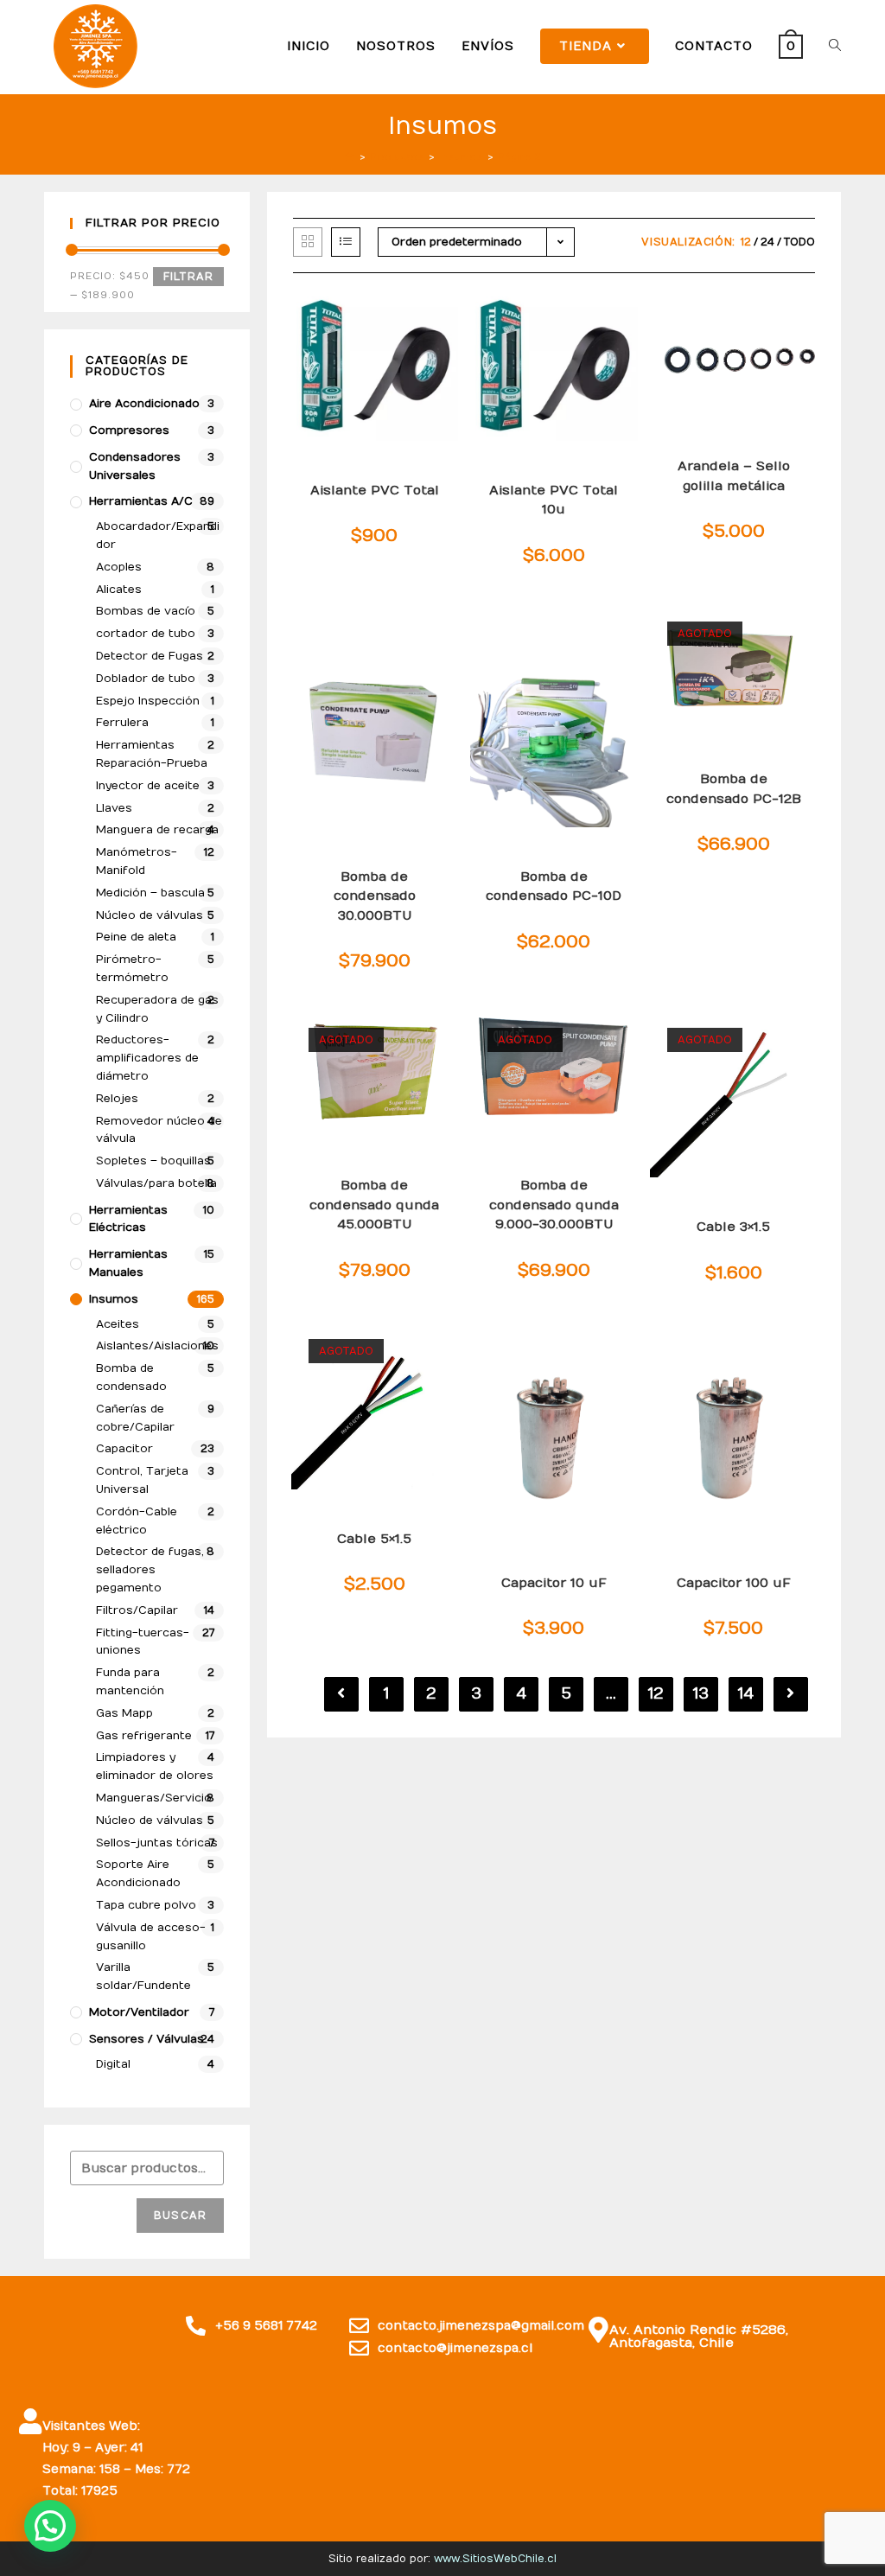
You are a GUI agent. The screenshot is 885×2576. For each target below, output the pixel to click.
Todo (799, 242)
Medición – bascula (150, 893)
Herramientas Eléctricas (128, 1219)
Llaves (114, 808)
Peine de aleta (136, 937)
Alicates (119, 590)
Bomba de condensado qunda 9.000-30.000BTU (554, 1205)
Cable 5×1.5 (374, 1539)
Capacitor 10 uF (554, 1583)
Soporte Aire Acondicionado (138, 1874)
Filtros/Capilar (137, 1610)
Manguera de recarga (157, 830)
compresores (129, 430)
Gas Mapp (124, 1713)
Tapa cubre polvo (146, 1905)
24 (767, 242)
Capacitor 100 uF (734, 1583)
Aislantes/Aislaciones (157, 1346)
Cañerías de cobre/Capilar (135, 1418)
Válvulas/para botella (156, 1183)
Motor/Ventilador (139, 2012)
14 (746, 1694)
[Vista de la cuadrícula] (308, 242)
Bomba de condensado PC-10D (554, 886)
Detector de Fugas (150, 656)
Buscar (180, 2216)
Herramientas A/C (141, 501)
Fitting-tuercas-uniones (143, 1642)
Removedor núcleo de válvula (159, 1130)
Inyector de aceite (148, 786)
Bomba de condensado (131, 1377)
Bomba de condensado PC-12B (734, 789)
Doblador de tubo (146, 679)
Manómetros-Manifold (137, 861)
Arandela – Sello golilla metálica (734, 476)
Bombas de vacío (146, 611)
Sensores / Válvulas (146, 2039)
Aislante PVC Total (375, 490)
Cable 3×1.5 (733, 1227)
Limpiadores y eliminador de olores (155, 1766)
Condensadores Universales (135, 466)
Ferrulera (122, 723)
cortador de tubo (146, 634)
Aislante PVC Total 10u (554, 500)
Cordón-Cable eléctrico (137, 1521)
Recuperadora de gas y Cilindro (157, 1009)
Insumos (114, 1299)
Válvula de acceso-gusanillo (151, 1937)
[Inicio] (350, 157)
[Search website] (835, 46)
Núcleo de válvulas (150, 915)
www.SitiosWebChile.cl (495, 2559)
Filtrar (188, 277)
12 (746, 242)
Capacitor (124, 1449)
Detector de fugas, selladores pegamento (150, 1570)
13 (701, 1694)
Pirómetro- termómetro (132, 969)
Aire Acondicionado (144, 404)
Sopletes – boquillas (153, 1161)
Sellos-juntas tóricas (157, 1843)
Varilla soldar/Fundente (143, 1977)
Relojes (117, 1099)
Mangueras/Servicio (154, 1798)
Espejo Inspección (148, 701)
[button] (50, 2526)
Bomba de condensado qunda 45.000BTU (374, 1205)
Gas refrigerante (144, 1736)
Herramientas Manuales (128, 1263)
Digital (113, 2064)
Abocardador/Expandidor (158, 536)
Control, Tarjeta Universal (142, 1480)
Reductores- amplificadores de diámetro (147, 1058)
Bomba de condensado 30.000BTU (375, 896)
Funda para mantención (130, 1682)
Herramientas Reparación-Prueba (152, 754)
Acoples (119, 567)
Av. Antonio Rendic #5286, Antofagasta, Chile (699, 2336)
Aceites (118, 1324)
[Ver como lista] (346, 242)
